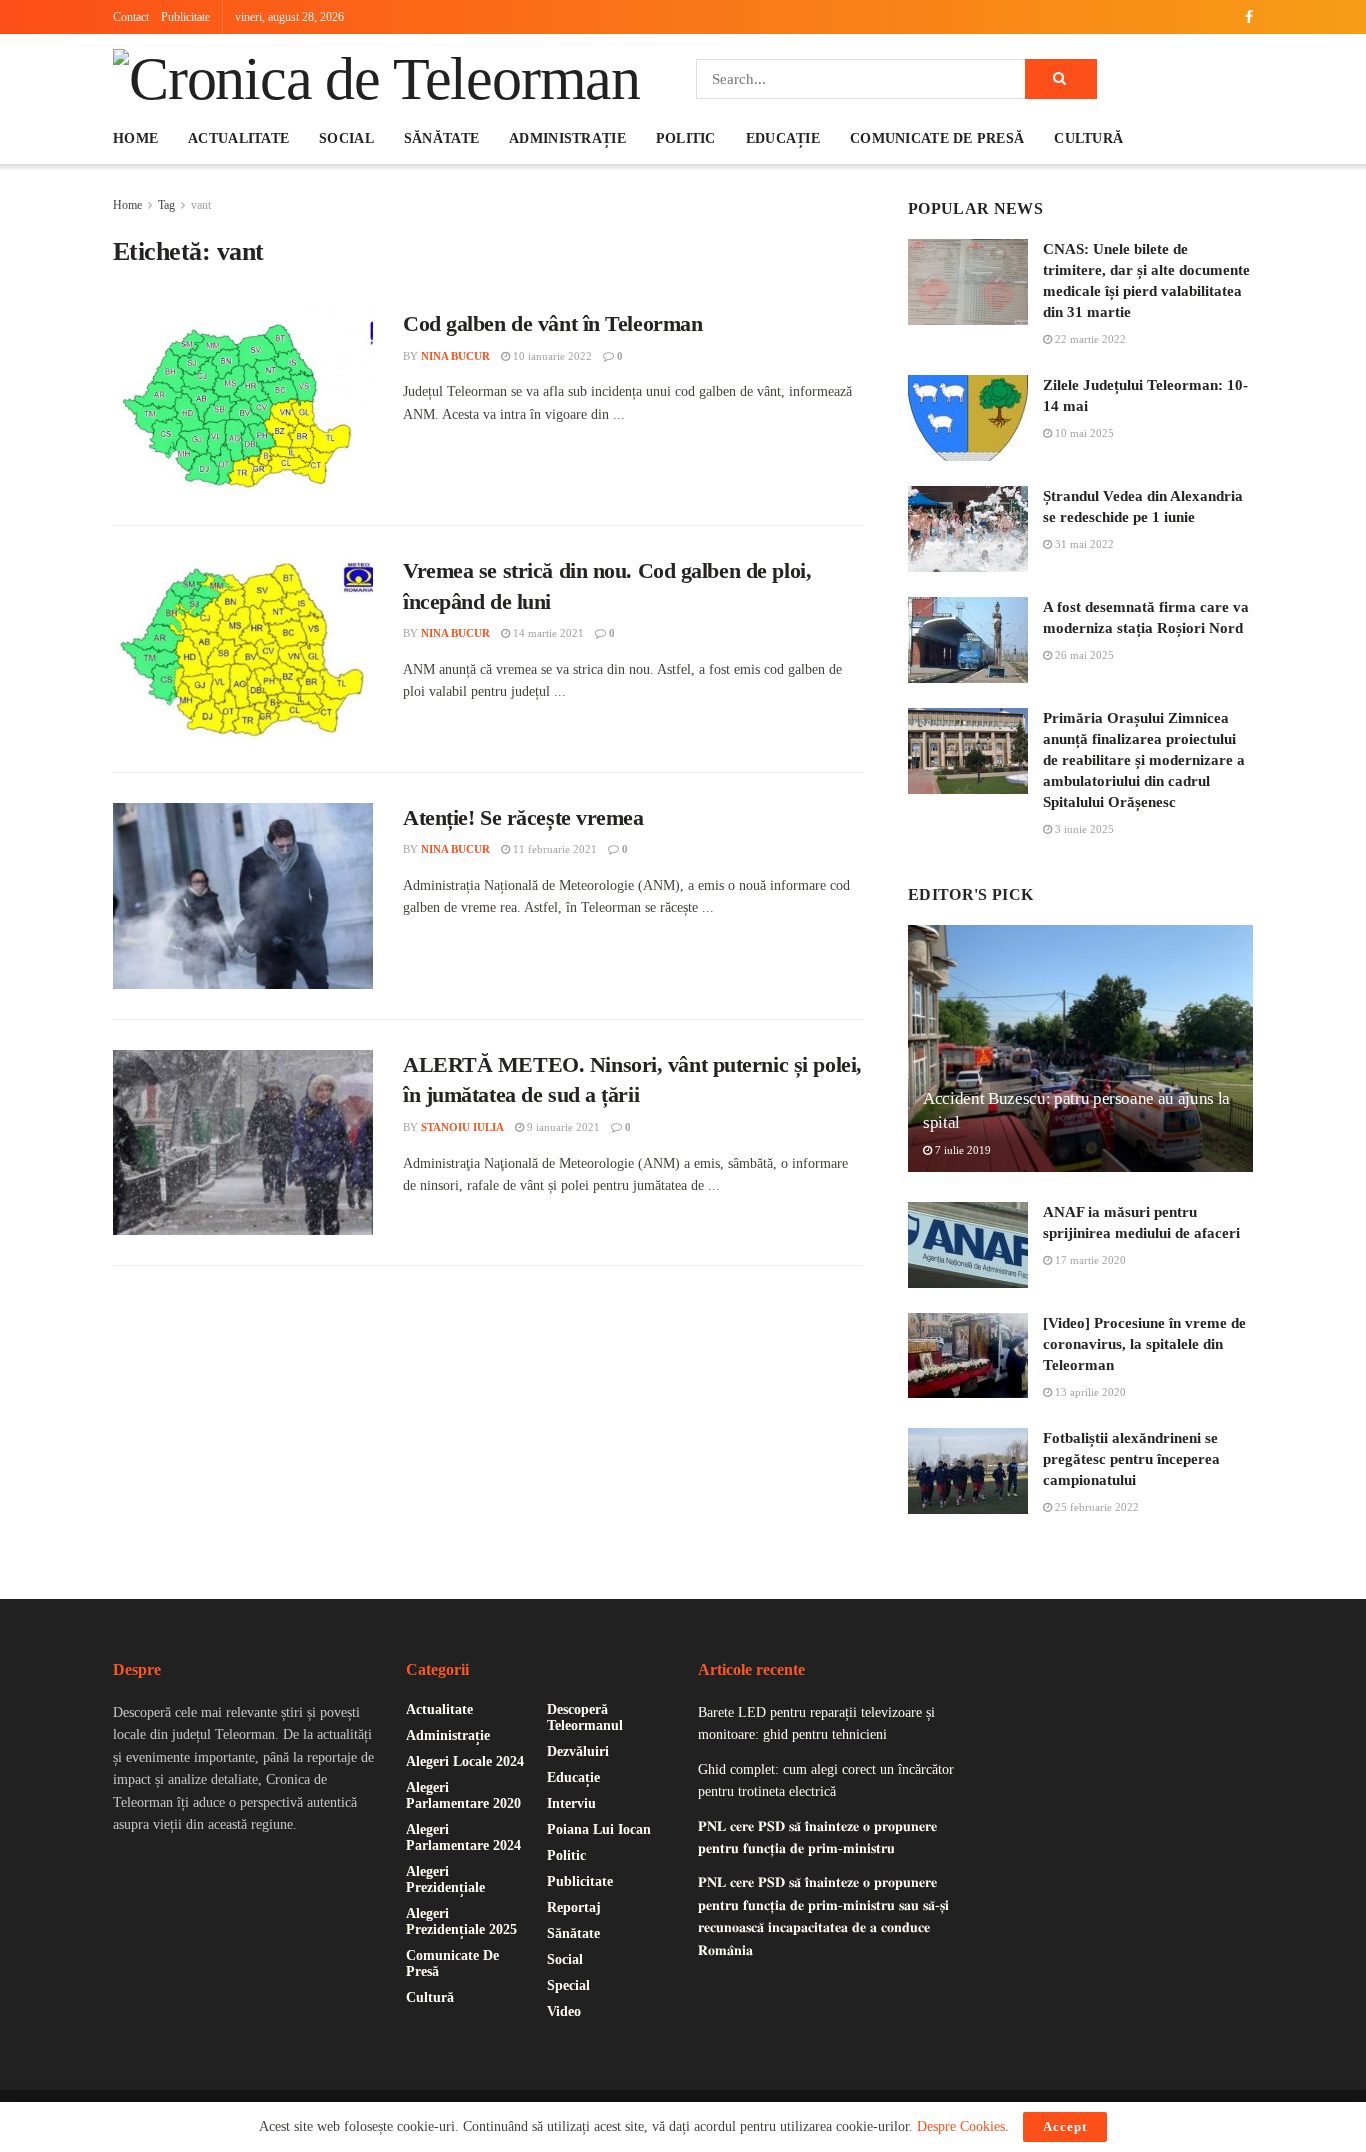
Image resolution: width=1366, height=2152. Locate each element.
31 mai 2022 (1083, 544)
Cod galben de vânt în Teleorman (552, 323)
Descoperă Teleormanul (585, 1717)
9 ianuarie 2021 (562, 1127)
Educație (783, 138)
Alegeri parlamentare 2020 (463, 1795)
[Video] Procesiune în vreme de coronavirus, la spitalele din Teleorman (1144, 1344)
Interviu (571, 1803)
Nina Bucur (455, 356)
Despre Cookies (961, 2126)
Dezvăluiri (578, 1751)
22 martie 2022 (1089, 339)
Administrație (567, 138)
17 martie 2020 (1089, 1260)
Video (564, 2011)
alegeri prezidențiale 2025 (461, 1921)
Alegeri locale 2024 (465, 1761)
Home (135, 138)
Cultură (1088, 138)
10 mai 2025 (1083, 433)
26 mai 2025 (1083, 655)
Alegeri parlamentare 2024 (463, 1837)
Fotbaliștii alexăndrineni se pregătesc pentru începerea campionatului (1131, 1459)
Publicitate (185, 17)
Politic (686, 138)
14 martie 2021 (547, 633)
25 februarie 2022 (1095, 1507)
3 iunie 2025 (1083, 829)
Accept (1065, 2126)
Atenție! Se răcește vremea (523, 817)
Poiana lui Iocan (599, 1829)
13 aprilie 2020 (1089, 1392)
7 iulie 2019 (961, 1150)
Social (346, 138)
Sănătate (441, 138)
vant (201, 205)
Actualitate (238, 138)
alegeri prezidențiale (445, 1879)
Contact (131, 17)
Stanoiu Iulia (462, 1127)
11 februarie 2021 (553, 849)
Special (568, 1985)
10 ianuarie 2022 (551, 356)
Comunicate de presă (937, 138)
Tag (166, 205)
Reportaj (574, 1907)
